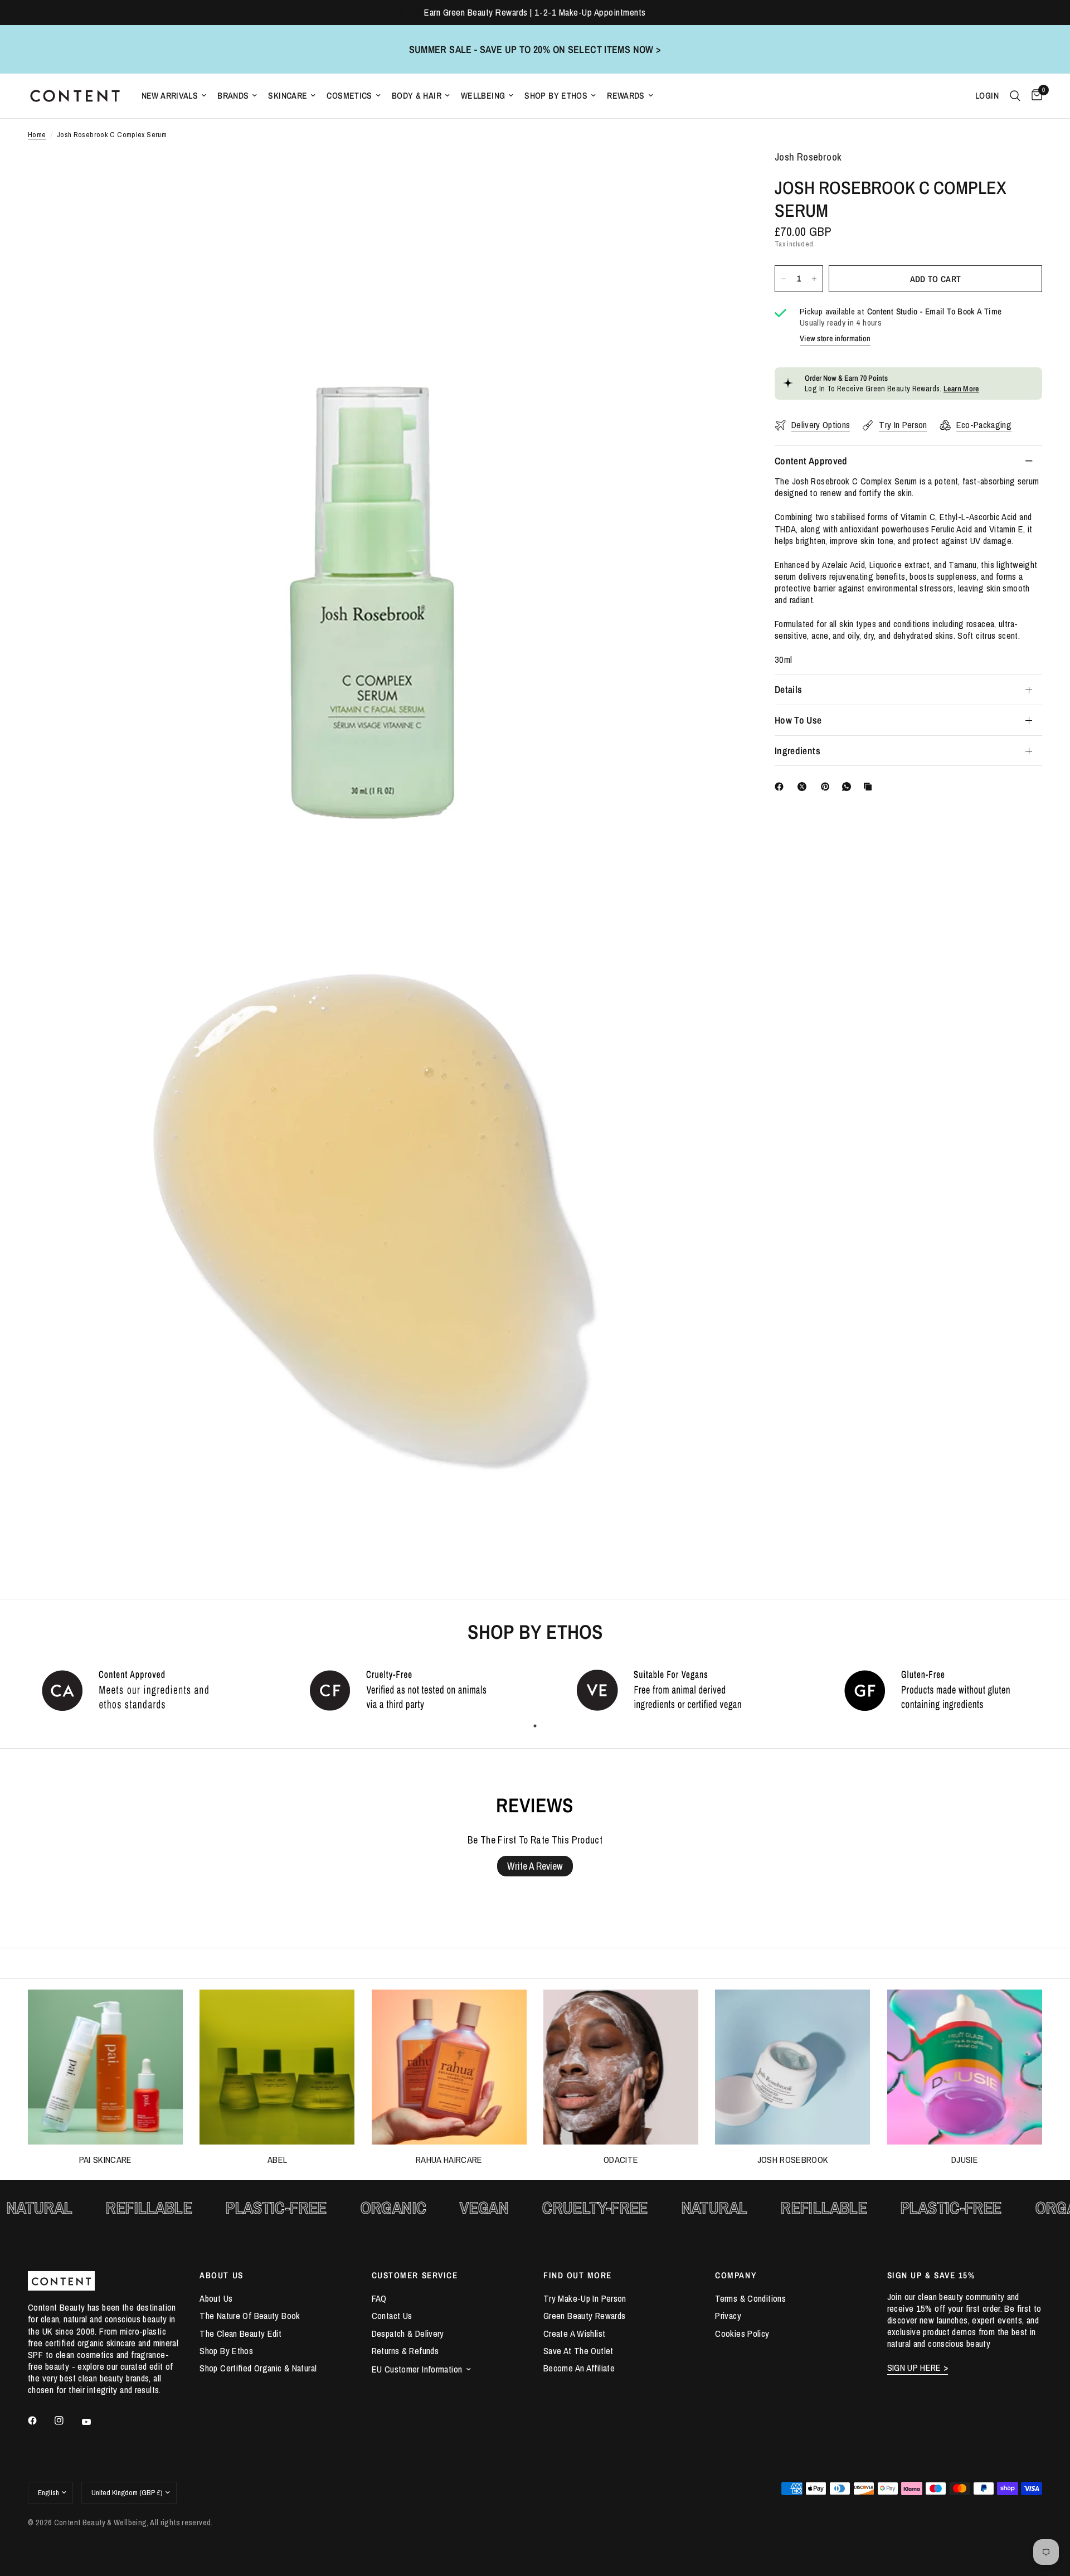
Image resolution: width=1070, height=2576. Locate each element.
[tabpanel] (134, 1690)
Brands (233, 96)
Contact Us (392, 2316)
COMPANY (736, 2275)
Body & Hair (417, 96)
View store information (835, 338)
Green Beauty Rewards (584, 2316)
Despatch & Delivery (408, 2334)
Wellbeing (483, 96)
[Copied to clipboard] (870, 787)
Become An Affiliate (579, 2368)
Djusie (965, 2160)
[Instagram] (67, 2420)
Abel (277, 2160)
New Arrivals (170, 96)
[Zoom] (718, 174)
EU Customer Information (417, 2369)
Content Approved (811, 460)
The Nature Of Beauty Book (250, 2316)
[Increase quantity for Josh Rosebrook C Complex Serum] (814, 279)
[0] (1034, 96)
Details (788, 689)
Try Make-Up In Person (585, 2298)
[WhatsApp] (849, 787)
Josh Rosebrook (793, 2160)
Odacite (621, 2160)
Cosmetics (349, 96)
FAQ (379, 2298)
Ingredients (797, 751)
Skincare (288, 96)
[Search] (1015, 96)
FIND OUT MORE (578, 2275)
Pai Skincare (106, 2160)
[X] (804, 787)
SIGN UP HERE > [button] (918, 2368)
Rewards (626, 96)
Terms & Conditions (750, 2298)
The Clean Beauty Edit (240, 2334)
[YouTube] (94, 2422)
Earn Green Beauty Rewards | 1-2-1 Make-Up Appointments (535, 12)
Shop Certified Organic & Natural (258, 2368)
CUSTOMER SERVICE (415, 2275)
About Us (216, 2298)
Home (37, 135)
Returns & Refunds (405, 2351)
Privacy (728, 2316)
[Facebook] (781, 787)
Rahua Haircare (449, 2160)
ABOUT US (221, 2275)
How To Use (798, 720)
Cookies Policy (742, 2334)
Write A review (535, 1866)
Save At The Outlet (578, 2351)
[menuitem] (174, 96)
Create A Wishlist (574, 2334)
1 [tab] (535, 1726)
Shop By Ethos (556, 96)
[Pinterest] (828, 787)
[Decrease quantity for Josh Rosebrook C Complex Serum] (784, 279)
